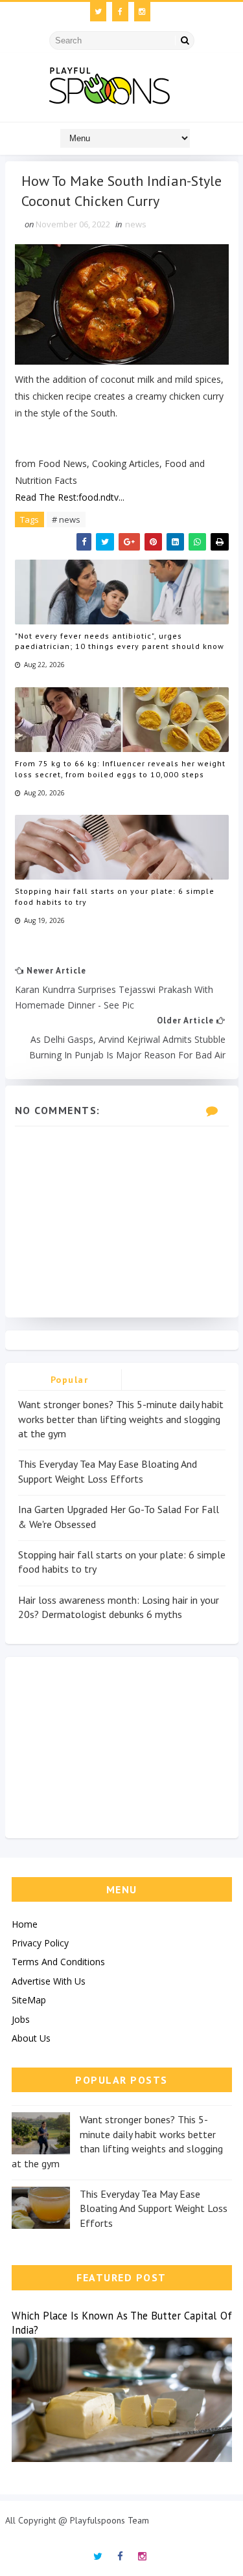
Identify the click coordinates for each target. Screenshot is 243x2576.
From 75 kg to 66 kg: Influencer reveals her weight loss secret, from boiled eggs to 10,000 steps (120, 769)
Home (25, 1924)
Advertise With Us (49, 1981)
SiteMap (29, 2000)
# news (66, 519)
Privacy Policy (40, 1943)
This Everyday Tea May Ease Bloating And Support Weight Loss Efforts (154, 2208)
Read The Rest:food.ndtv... (70, 497)
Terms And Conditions (58, 1962)
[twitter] (98, 12)
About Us (31, 2038)
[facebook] (120, 12)
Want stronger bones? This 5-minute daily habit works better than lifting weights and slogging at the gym (121, 1419)
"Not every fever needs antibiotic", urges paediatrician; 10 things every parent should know (120, 641)
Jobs (21, 2019)
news (136, 224)
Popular (70, 1380)
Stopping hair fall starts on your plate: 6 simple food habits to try (115, 896)
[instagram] (142, 12)
